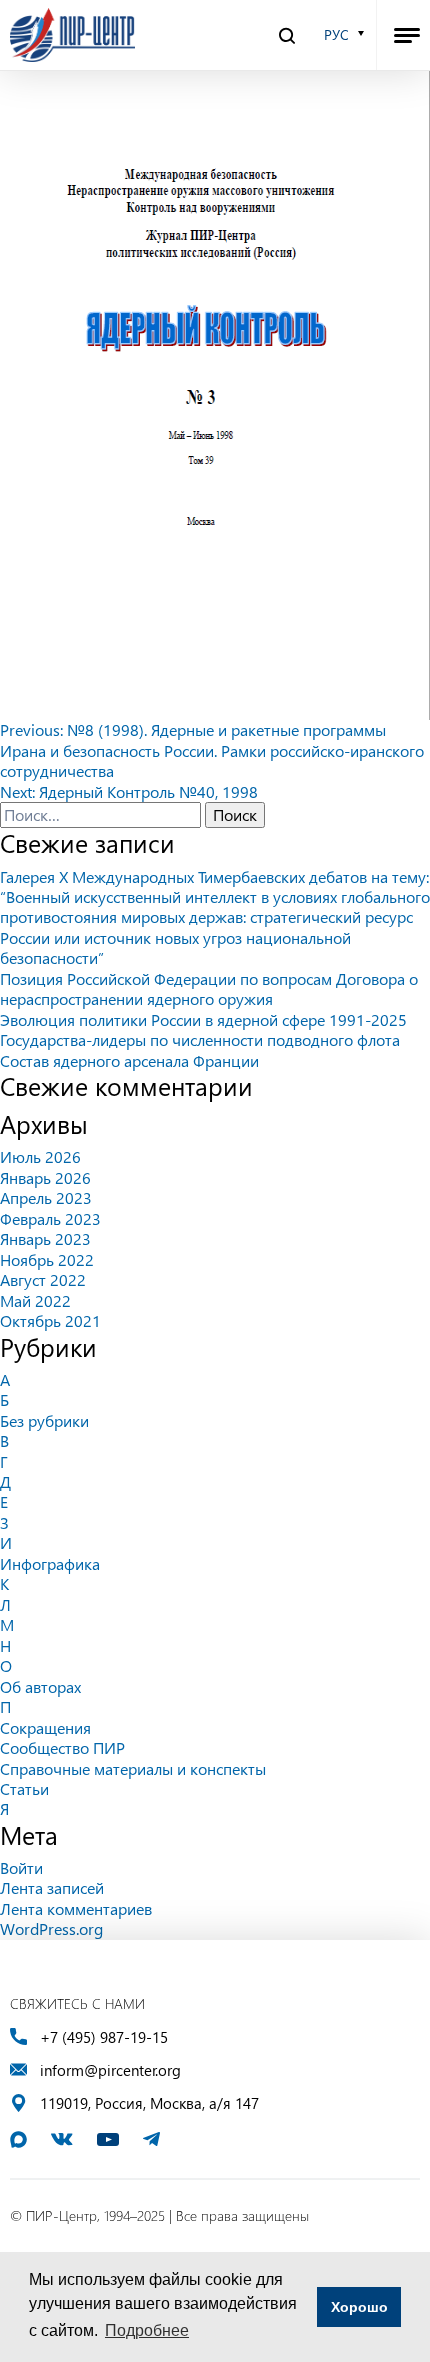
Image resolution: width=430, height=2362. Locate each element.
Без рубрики (44, 1420)
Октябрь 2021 (50, 1320)
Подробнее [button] (147, 2330)
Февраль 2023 (50, 1218)
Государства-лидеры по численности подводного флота (200, 1039)
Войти (21, 1867)
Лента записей (52, 1887)
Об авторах (40, 1686)
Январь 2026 (45, 1177)
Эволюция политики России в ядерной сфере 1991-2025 (203, 1019)
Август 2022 (43, 1279)
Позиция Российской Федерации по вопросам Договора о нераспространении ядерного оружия (209, 988)
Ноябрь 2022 (47, 1259)
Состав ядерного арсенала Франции (129, 1060)
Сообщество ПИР (62, 1747)
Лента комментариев (76, 1908)
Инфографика (50, 1563)
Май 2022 (35, 1300)
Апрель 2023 (46, 1197)
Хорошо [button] (359, 2307)
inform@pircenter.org (110, 2070)
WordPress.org (51, 1928)
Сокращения (45, 1727)
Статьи (24, 1788)
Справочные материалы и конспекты (133, 1768)
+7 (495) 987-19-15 (104, 2037)
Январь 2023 (45, 1238)
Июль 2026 (40, 1156)
